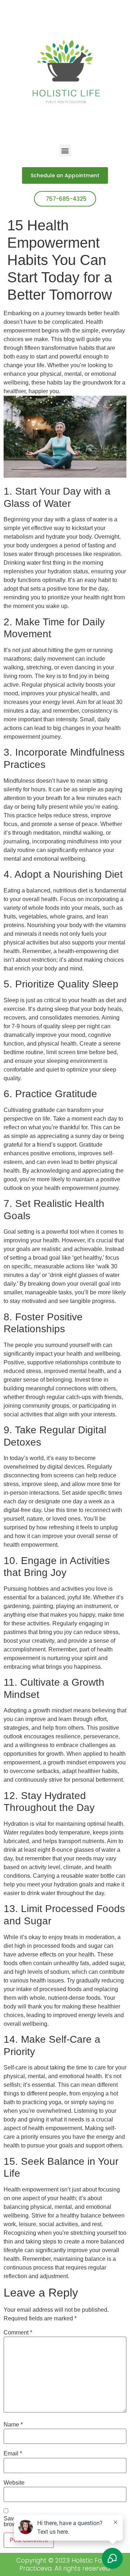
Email (13, 2454)
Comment (18, 2333)
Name (13, 2425)
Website (14, 2483)
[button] (65, 150)
